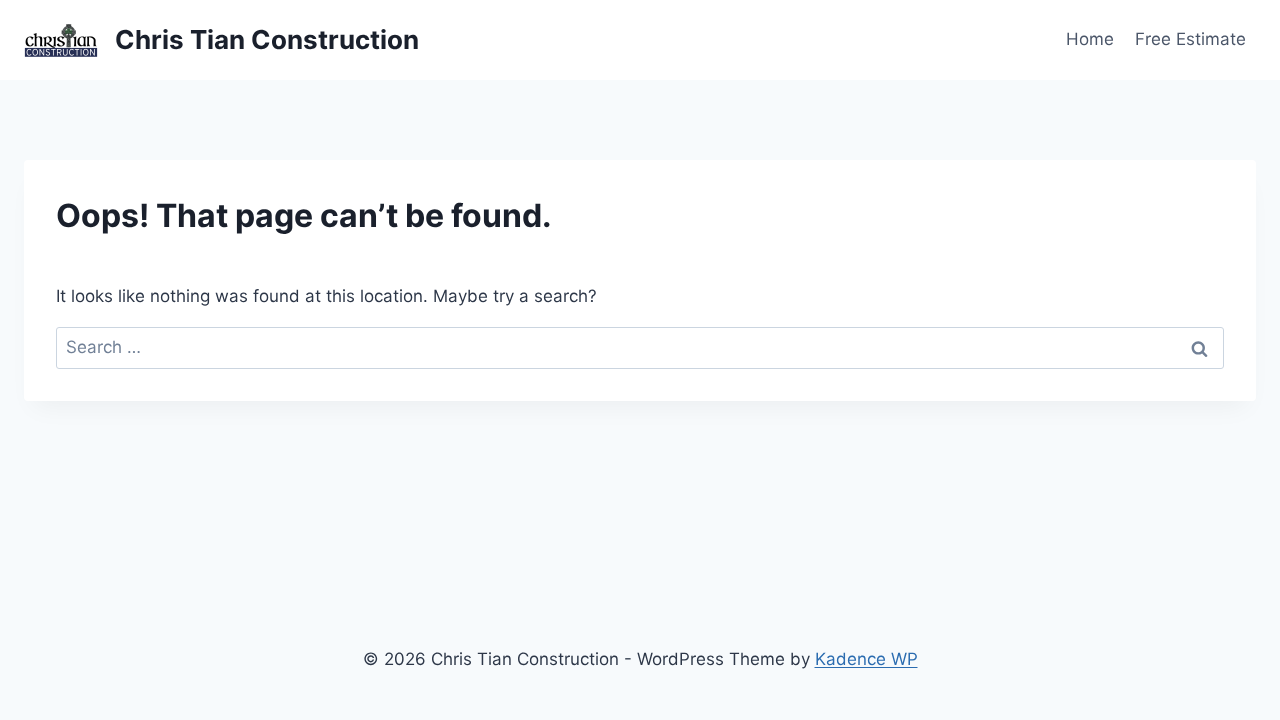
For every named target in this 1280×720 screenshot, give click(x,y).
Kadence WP (866, 659)
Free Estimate (1190, 39)
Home (1090, 39)
